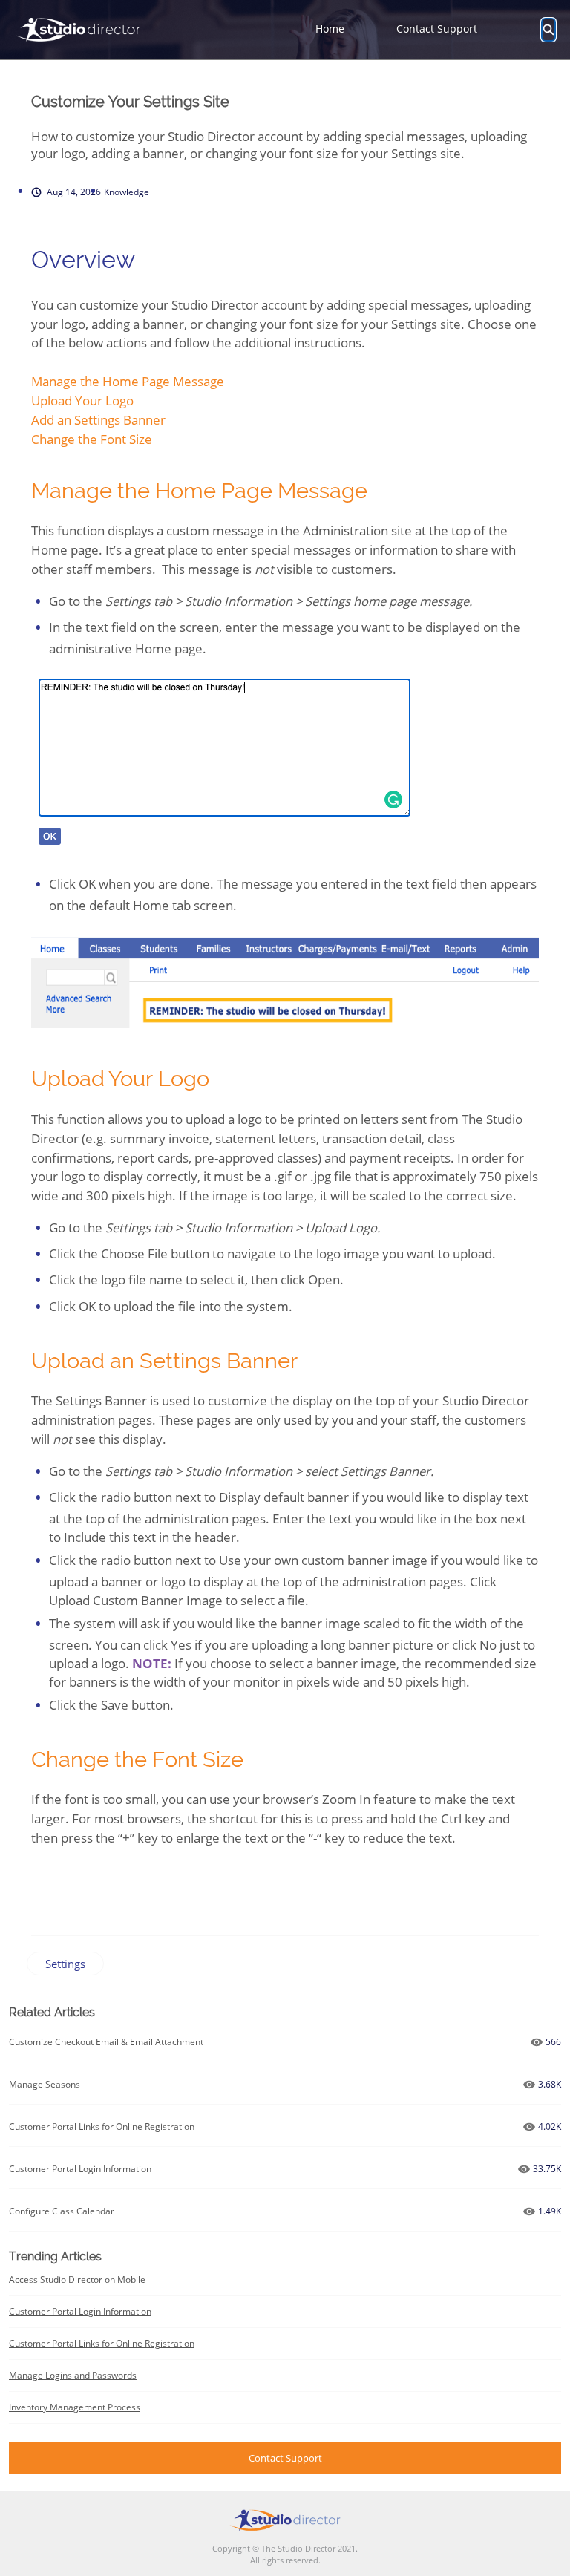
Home (330, 29)
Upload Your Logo (82, 401)
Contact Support (437, 29)
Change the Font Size (92, 439)
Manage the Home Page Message (128, 381)
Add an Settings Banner (98, 420)
